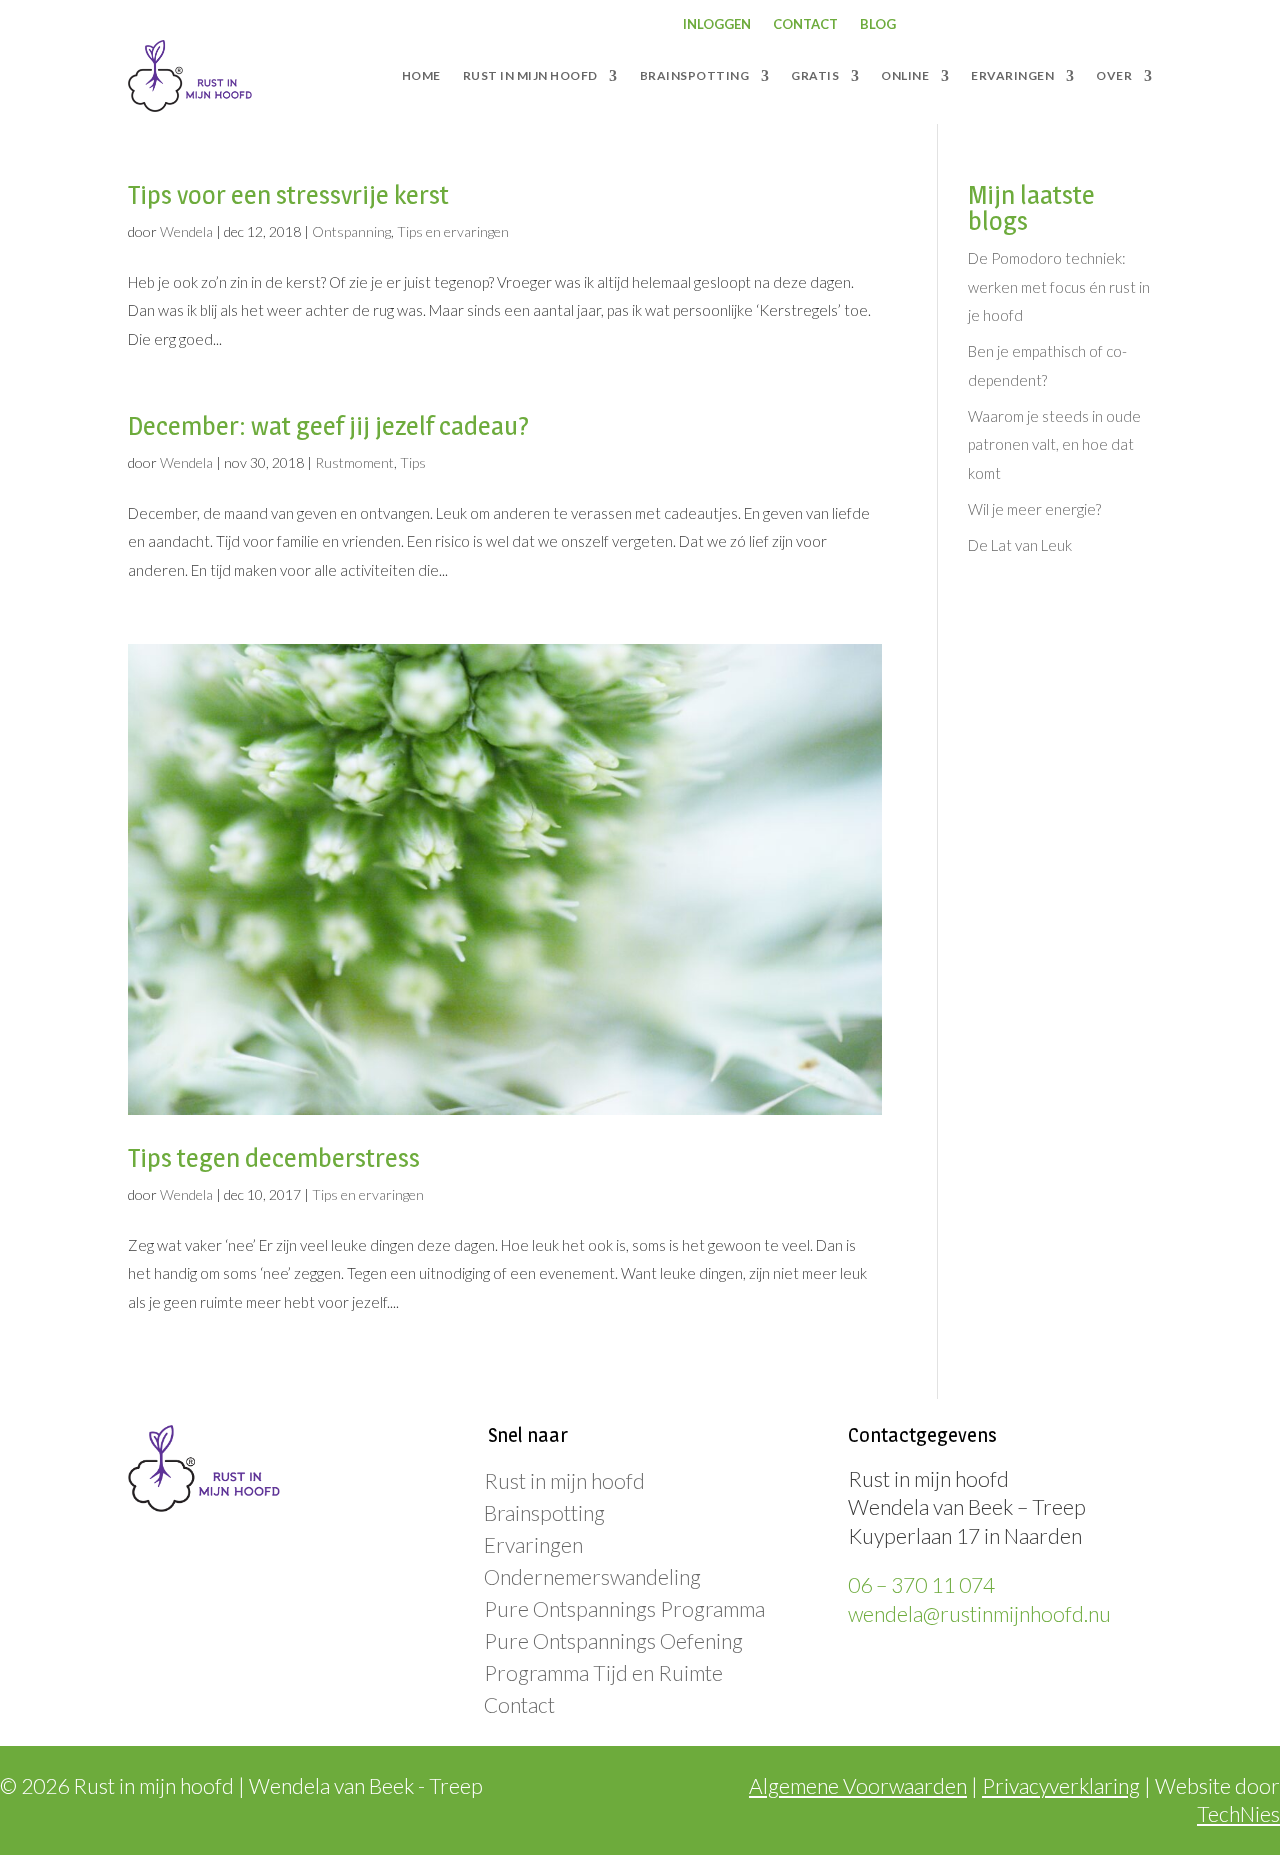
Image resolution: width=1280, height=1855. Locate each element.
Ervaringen (533, 1544)
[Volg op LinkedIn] (1064, 25)
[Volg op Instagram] (1024, 25)
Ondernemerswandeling (592, 1576)
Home (421, 75)
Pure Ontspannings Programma (624, 1608)
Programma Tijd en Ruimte (603, 1672)
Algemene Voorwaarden (858, 1785)
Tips (413, 462)
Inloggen (717, 24)
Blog (878, 24)
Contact (805, 24)
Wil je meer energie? (1034, 509)
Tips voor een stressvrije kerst (288, 194)
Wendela (186, 231)
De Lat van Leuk (1020, 545)
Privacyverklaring (1061, 1785)
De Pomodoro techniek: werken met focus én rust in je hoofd (1059, 286)
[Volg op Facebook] (984, 25)
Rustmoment (354, 462)
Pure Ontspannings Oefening (613, 1640)
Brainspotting (544, 1512)
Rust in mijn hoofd (564, 1480)
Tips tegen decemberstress (274, 1157)
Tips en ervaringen (453, 231)
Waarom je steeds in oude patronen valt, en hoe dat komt (1054, 444)
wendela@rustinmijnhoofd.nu (979, 1613)
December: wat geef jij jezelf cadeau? (328, 425)
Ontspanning (351, 231)
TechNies (1238, 1813)
